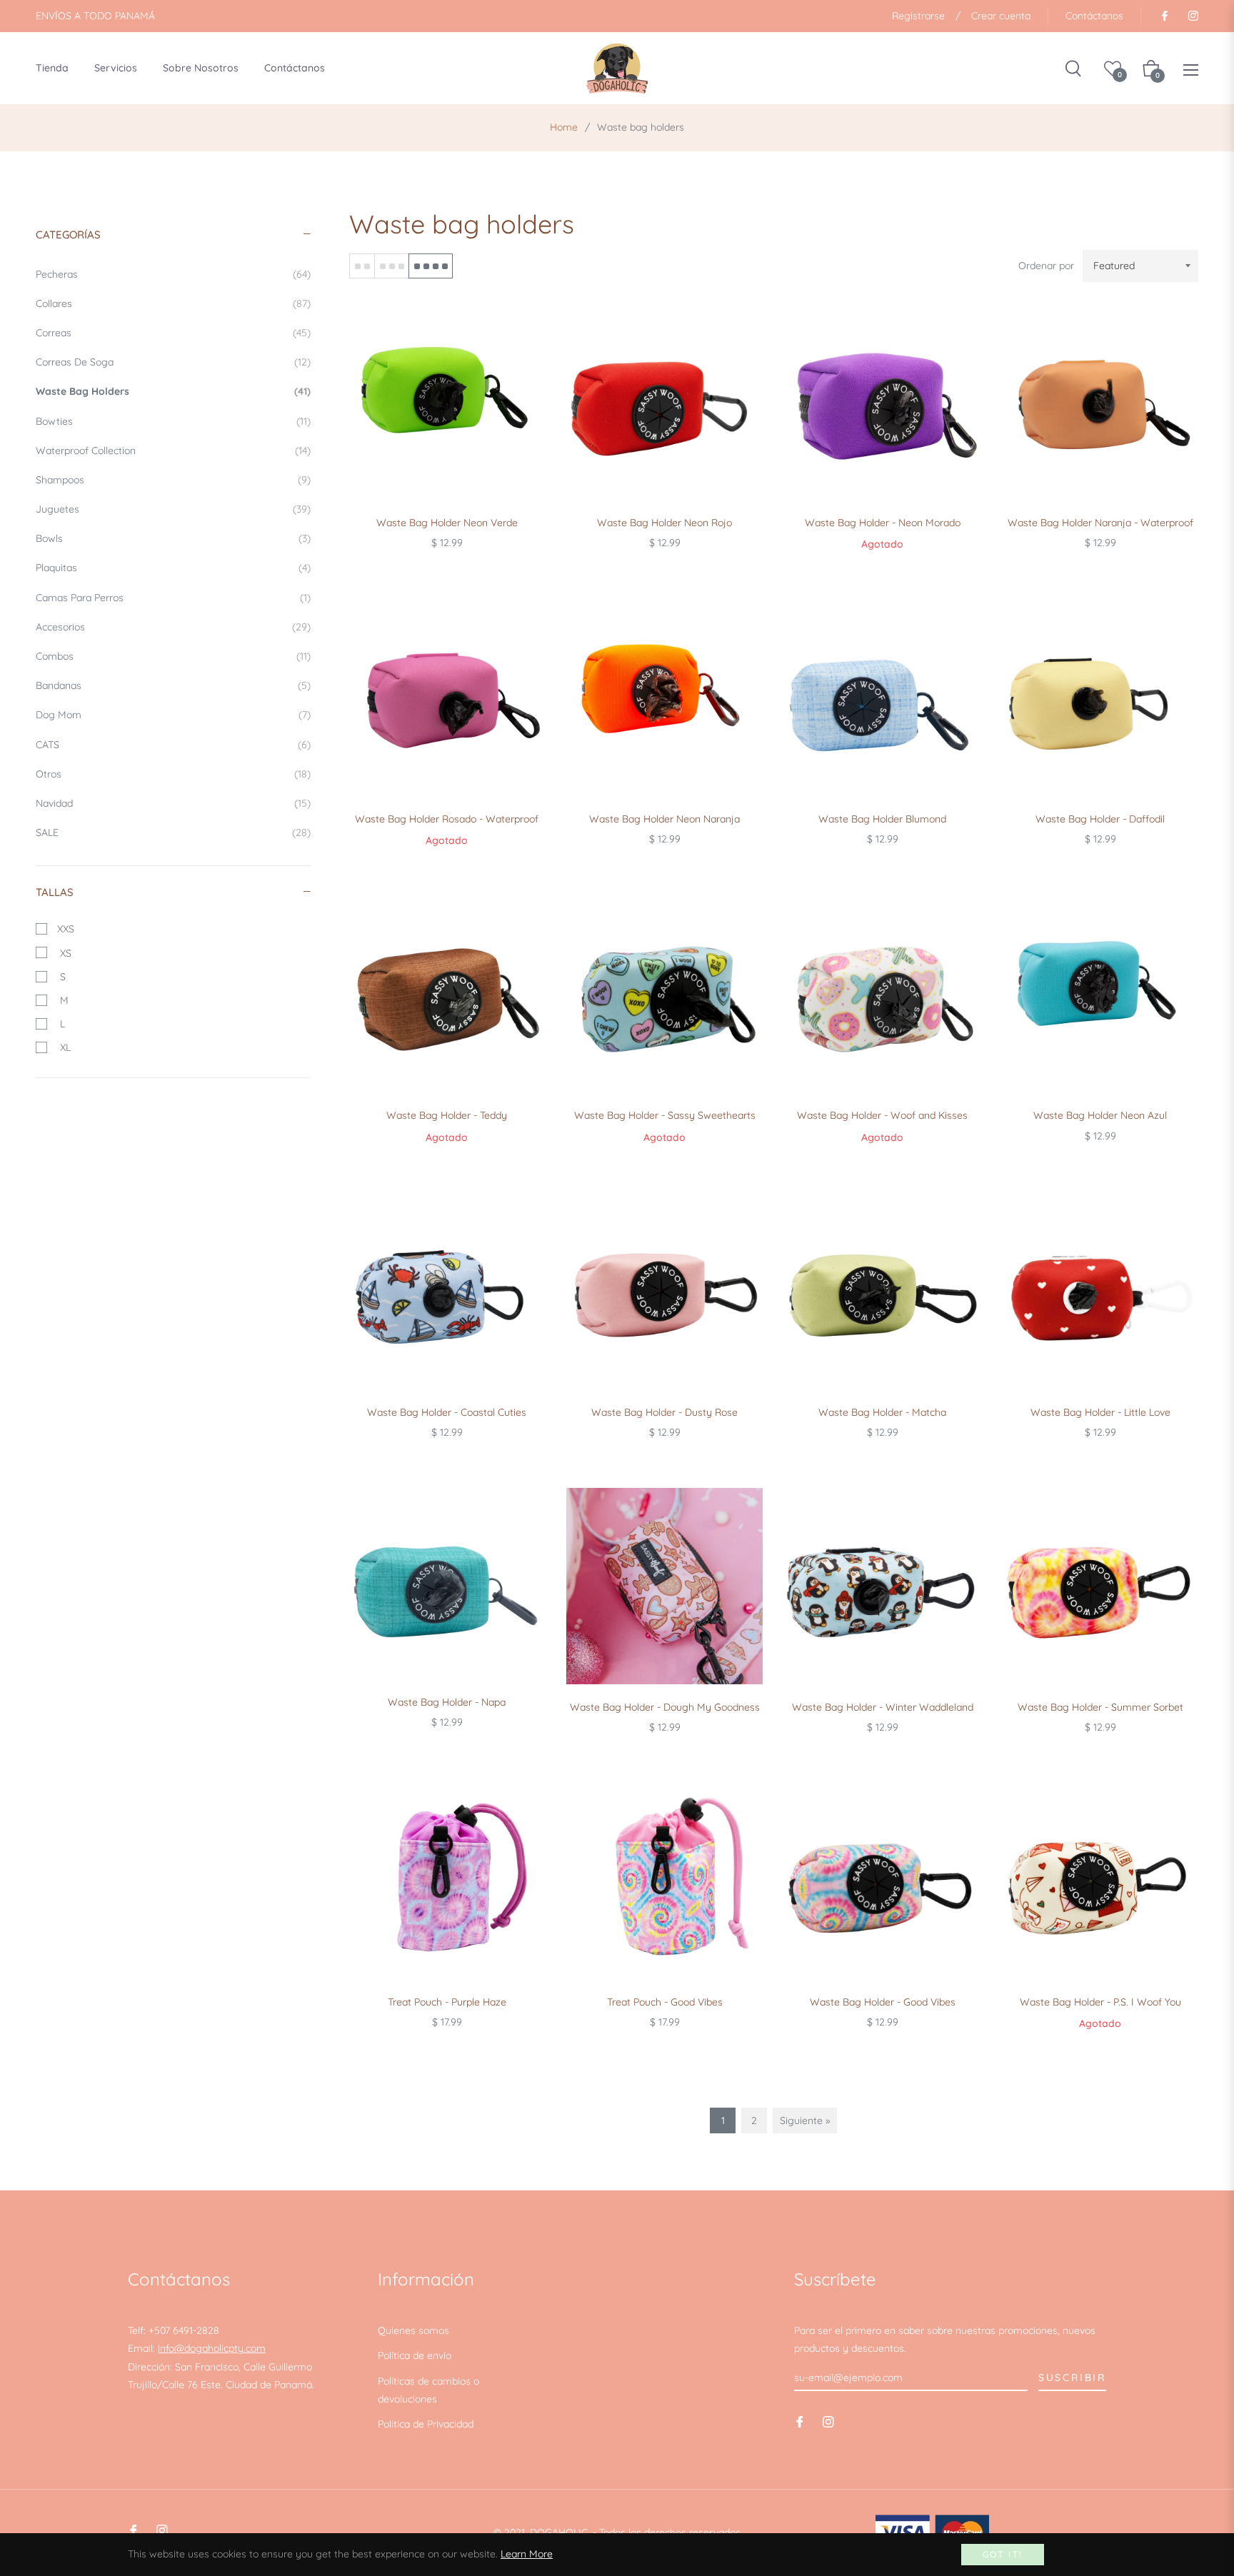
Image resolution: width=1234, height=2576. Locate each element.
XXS (64, 929)
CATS (173, 745)
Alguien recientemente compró (274, 2364)
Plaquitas (173, 568)
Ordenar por (1046, 266)
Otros (173, 774)
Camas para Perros (173, 598)
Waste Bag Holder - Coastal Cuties (447, 1412)
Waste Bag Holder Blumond (882, 819)
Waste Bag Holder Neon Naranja (664, 819)
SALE (173, 832)
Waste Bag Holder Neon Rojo (664, 523)
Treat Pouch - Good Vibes (665, 2002)
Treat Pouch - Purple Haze (447, 2002)
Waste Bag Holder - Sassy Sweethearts (665, 1115)
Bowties (173, 421)
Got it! (1003, 2554)
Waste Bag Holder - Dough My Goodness (665, 1707)
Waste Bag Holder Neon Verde (447, 523)
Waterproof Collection (173, 451)
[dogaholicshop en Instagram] (1193, 16)
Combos (173, 656)
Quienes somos (413, 2330)
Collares (173, 303)
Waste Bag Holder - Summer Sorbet (1100, 1707)
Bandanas (173, 685)
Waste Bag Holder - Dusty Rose (664, 1412)
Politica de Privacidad (426, 2424)
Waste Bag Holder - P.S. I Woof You (1100, 2002)
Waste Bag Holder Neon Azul (1100, 1115)
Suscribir (1072, 2378)
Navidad (173, 803)
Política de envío (415, 2355)
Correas (173, 333)
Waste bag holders (173, 391)
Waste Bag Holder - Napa (447, 1702)
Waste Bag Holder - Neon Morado (883, 523)
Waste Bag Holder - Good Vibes (883, 2002)
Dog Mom (173, 715)
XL (62, 1047)
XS (63, 953)
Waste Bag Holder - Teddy (447, 1115)
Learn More (527, 2554)
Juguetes (173, 509)
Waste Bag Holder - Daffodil (1100, 819)
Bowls (173, 538)
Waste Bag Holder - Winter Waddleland (883, 1707)
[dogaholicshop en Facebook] (1164, 16)
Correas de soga (173, 362)
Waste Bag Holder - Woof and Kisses (882, 1115)
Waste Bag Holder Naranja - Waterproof (1100, 523)
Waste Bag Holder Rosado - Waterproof (447, 819)
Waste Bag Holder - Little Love (1100, 1412)
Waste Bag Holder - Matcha (882, 1412)
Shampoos (173, 480)
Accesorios (173, 627)
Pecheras (173, 274)
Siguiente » (805, 2120)
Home (564, 127)
